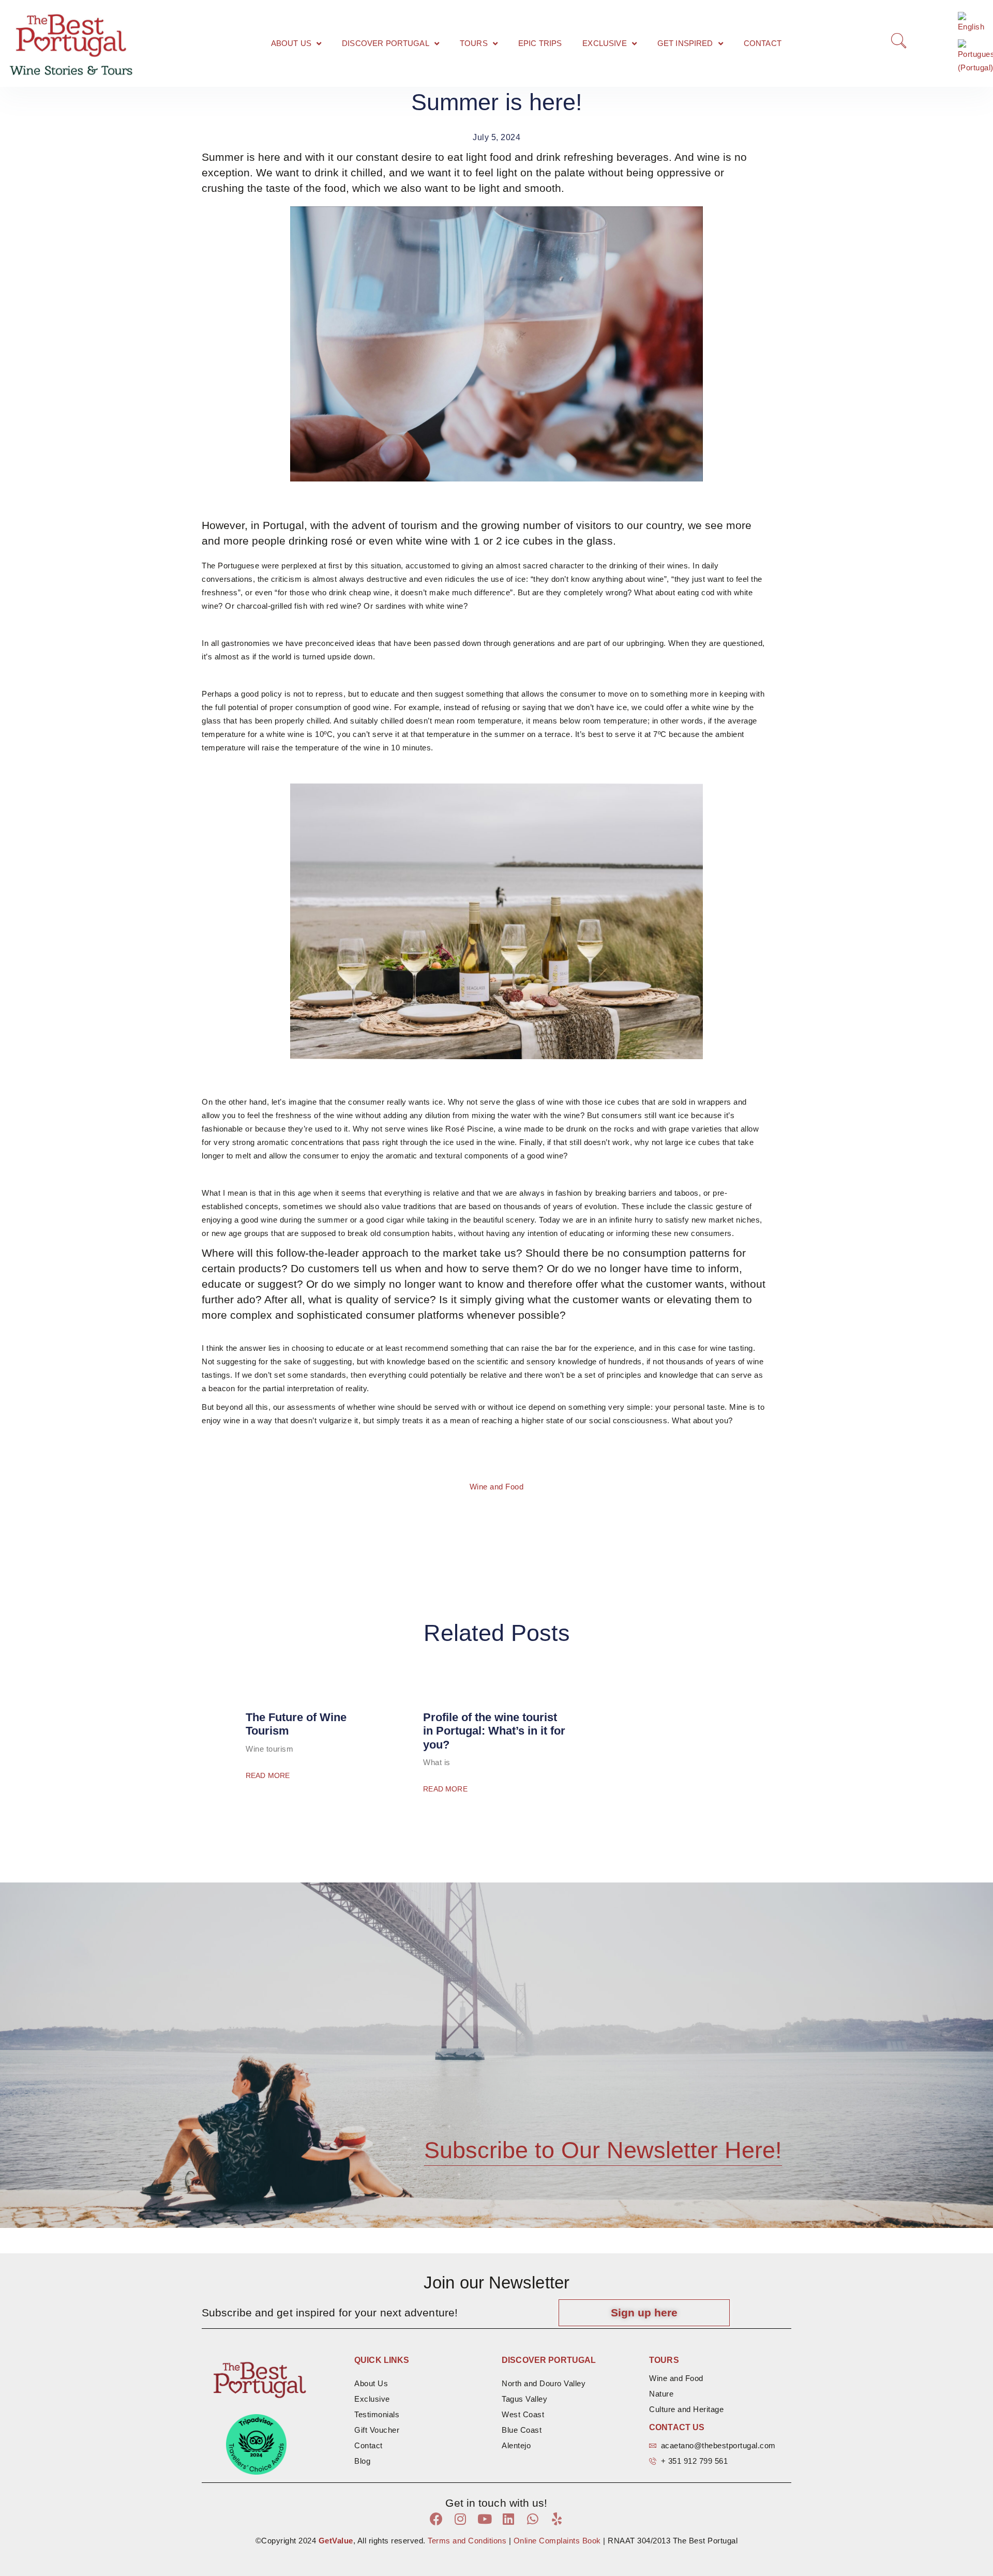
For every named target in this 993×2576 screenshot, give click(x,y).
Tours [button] (474, 43)
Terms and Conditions (467, 2541)
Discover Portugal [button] (386, 43)
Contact (763, 43)
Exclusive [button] (604, 43)
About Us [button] (291, 43)
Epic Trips (540, 43)
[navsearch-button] (897, 43)
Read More (268, 1775)
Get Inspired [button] (685, 43)
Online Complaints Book (556, 2541)
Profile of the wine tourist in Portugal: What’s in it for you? (494, 1731)
